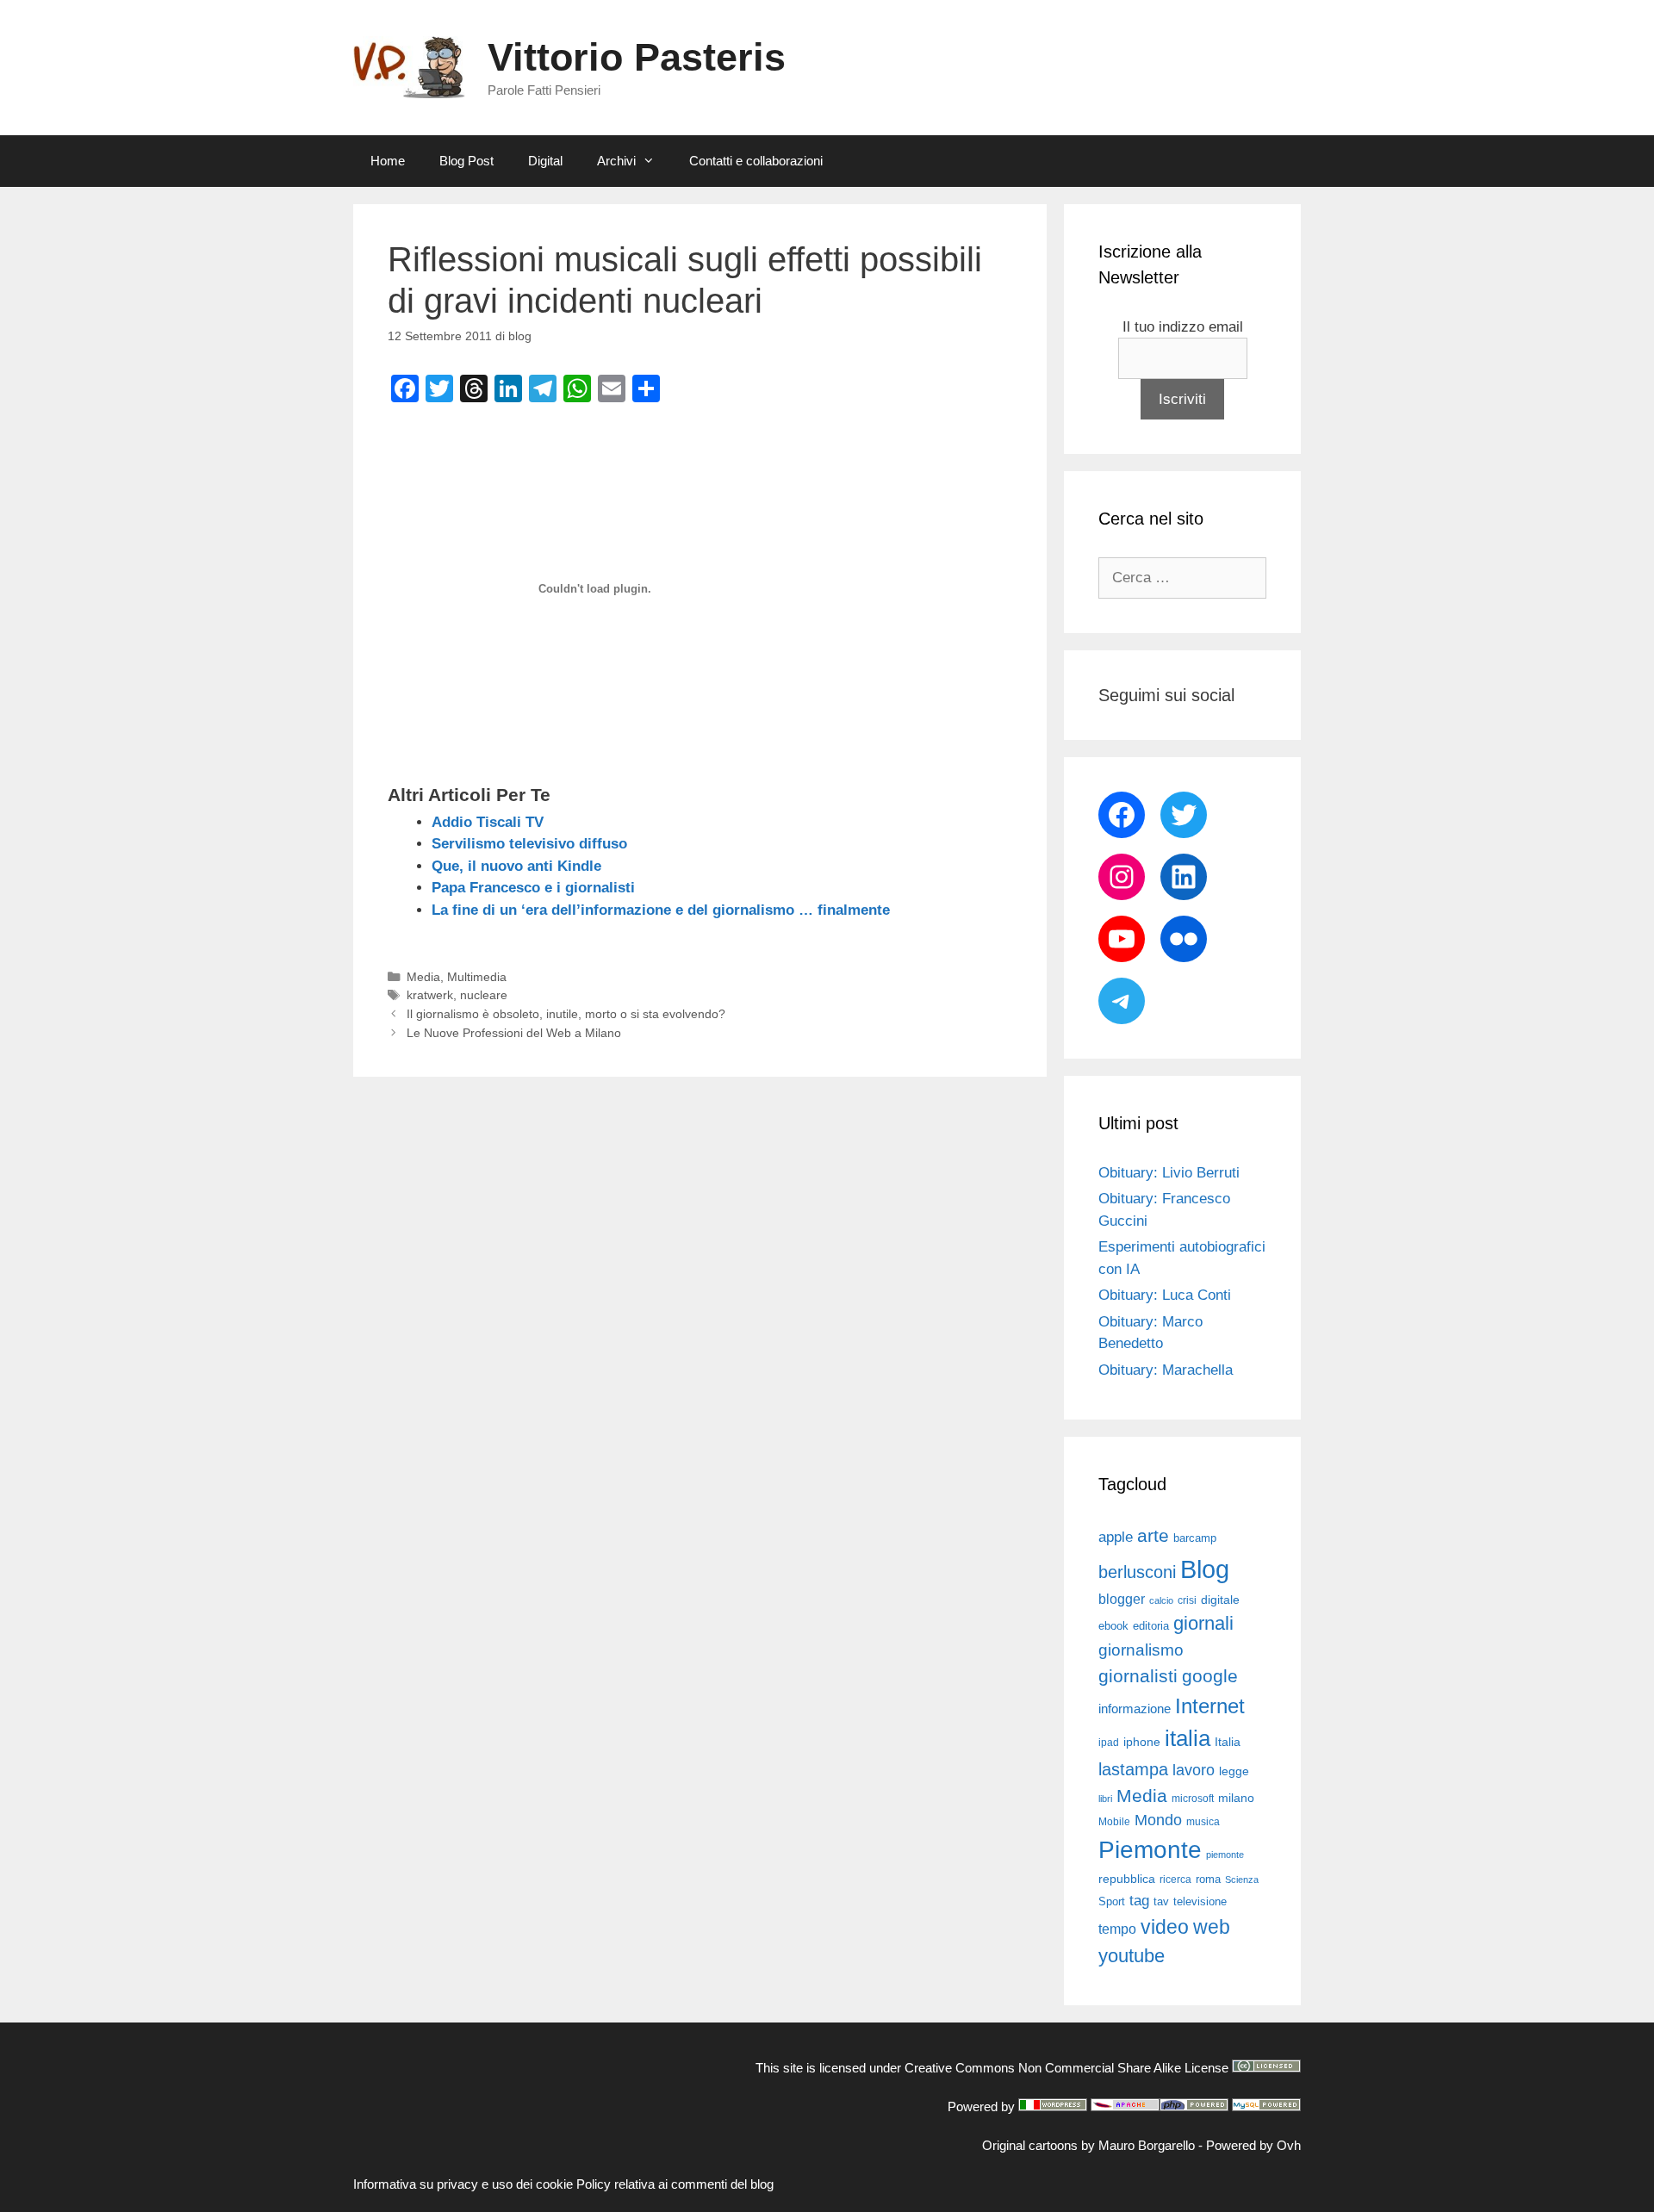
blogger (1122, 1599)
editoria (1151, 1626)
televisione (1200, 1901)
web (1212, 1927)
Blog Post (466, 161)
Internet (1210, 1706)
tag (1139, 1900)
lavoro (1194, 1770)
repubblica (1127, 1879)
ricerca (1175, 1880)
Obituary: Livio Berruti (1169, 1173)
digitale (1220, 1600)
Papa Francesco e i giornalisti (533, 888)
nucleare (484, 995)
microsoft (1193, 1799)
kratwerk (430, 995)
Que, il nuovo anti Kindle (516, 866)
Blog (1205, 1569)
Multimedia (477, 977)
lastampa (1133, 1769)
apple (1116, 1537)
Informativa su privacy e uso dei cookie (463, 2184)
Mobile (1114, 1822)
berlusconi (1137, 1572)
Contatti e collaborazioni (756, 161)
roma (1208, 1879)
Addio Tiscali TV (488, 822)
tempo (1117, 1929)
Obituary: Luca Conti (1165, 1295)
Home (388, 161)
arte (1153, 1536)
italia (1188, 1738)
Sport (1112, 1901)
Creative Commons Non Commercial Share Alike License (1066, 2068)
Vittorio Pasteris (637, 57)
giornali (1203, 1623)
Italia (1228, 1742)
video (1165, 1927)
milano (1236, 1798)
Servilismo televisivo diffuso (529, 844)
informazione (1135, 1709)
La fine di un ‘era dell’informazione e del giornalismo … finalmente (661, 910)
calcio (1161, 1600)
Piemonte (1150, 1850)
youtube (1132, 1956)
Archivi (616, 161)
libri (1105, 1799)
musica (1203, 1822)
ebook (1113, 1626)
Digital (545, 161)
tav (1161, 1901)
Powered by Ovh (1253, 2145)
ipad (1109, 1743)
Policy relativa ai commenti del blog (675, 2184)
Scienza (1242, 1880)
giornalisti (1138, 1676)
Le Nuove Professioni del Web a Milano (514, 1033)
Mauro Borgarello (1147, 2145)
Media (423, 977)
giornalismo (1141, 1650)
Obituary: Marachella (1166, 1370)
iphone (1142, 1742)
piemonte (1225, 1855)
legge (1234, 1771)
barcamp (1195, 1538)
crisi (1187, 1600)
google (1210, 1676)
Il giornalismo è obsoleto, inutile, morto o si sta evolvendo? (566, 1014)
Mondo (1158, 1820)
